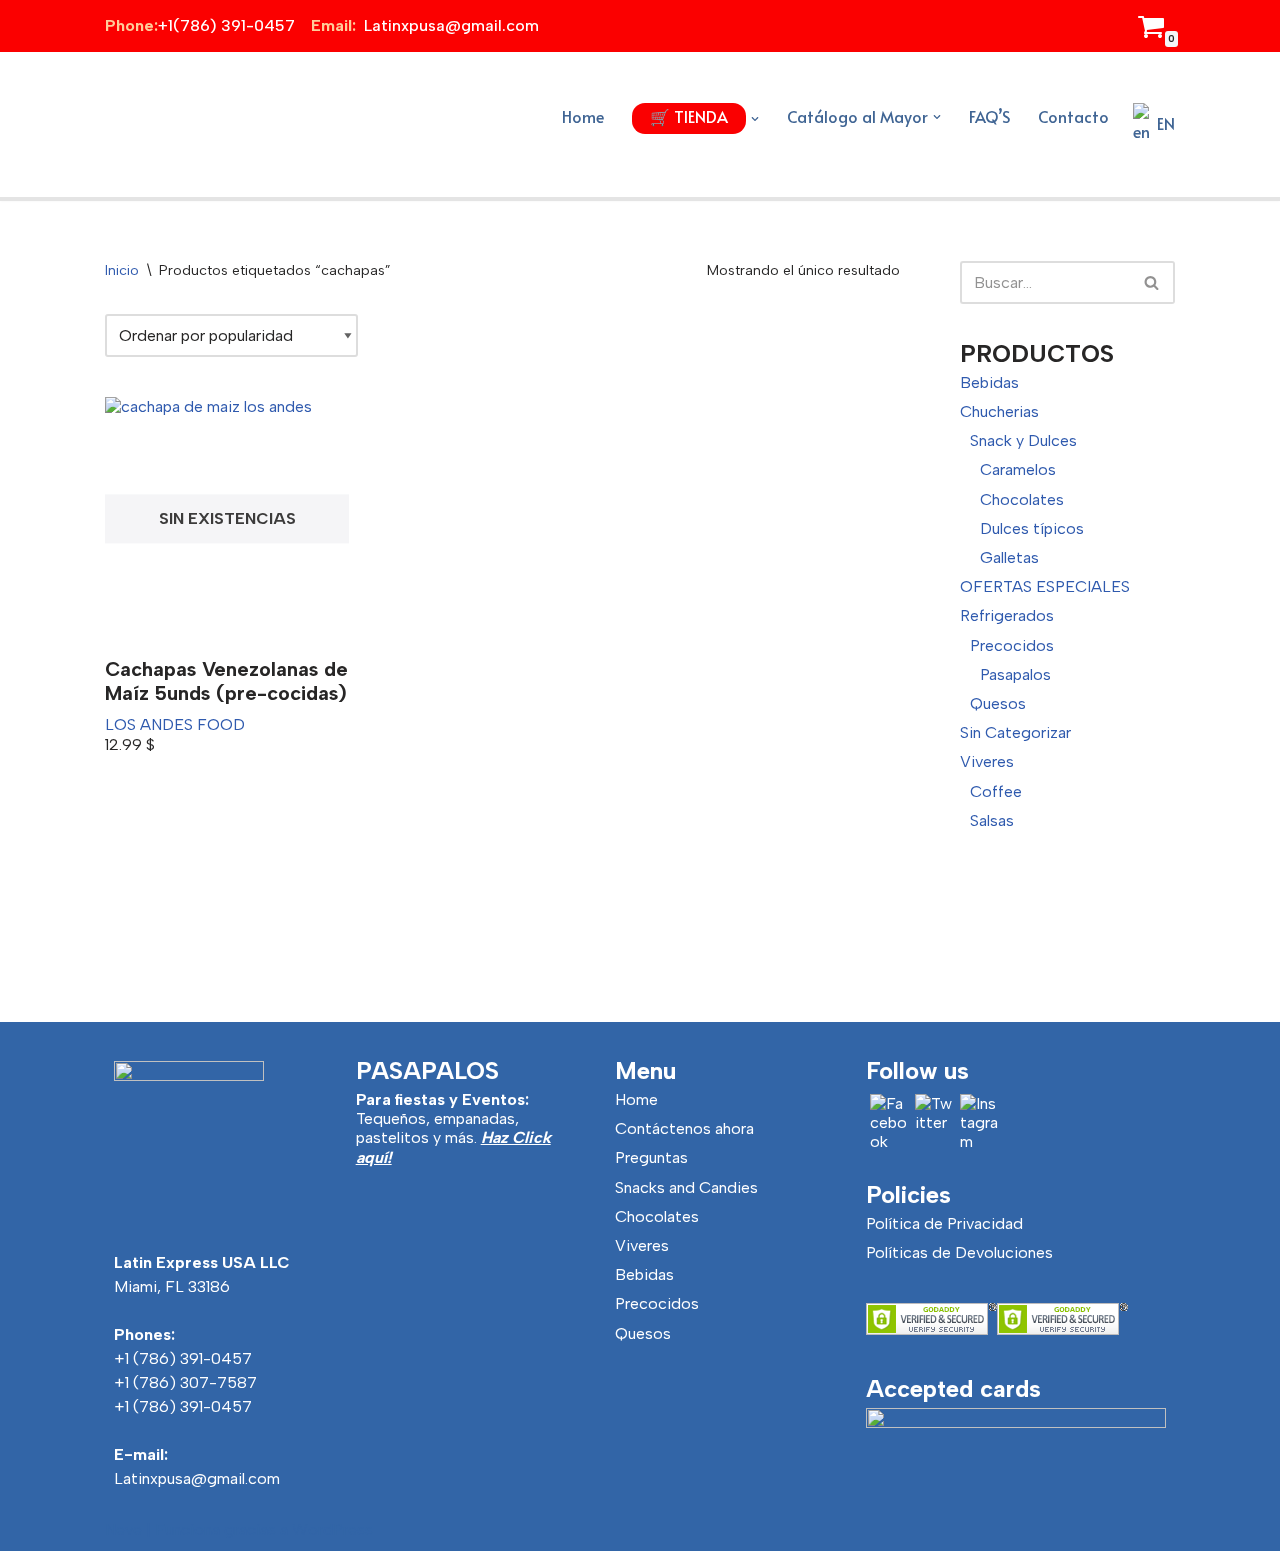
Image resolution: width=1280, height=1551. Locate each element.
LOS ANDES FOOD (175, 724)
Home (583, 116)
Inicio (122, 270)
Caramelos (1018, 469)
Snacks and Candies (686, 1187)
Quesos (998, 703)
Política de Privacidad (944, 1223)
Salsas (992, 820)
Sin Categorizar (1015, 732)
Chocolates (1022, 499)
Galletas (1009, 557)
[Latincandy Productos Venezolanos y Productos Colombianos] (160, 124)
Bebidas (989, 382)
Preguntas (651, 1157)
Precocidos (1012, 645)
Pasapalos (1015, 674)
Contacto (1073, 116)
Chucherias (999, 411)
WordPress (332, 1529)
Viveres (987, 761)
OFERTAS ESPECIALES (1045, 586)
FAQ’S (989, 116)
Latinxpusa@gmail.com (197, 1478)
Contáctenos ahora (684, 1128)
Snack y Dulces (1023, 440)
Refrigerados (1007, 615)
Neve (123, 1529)
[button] (755, 119)
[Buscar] (1152, 282)
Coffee (996, 791)
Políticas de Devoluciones (959, 1252)
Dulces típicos (1032, 528)
